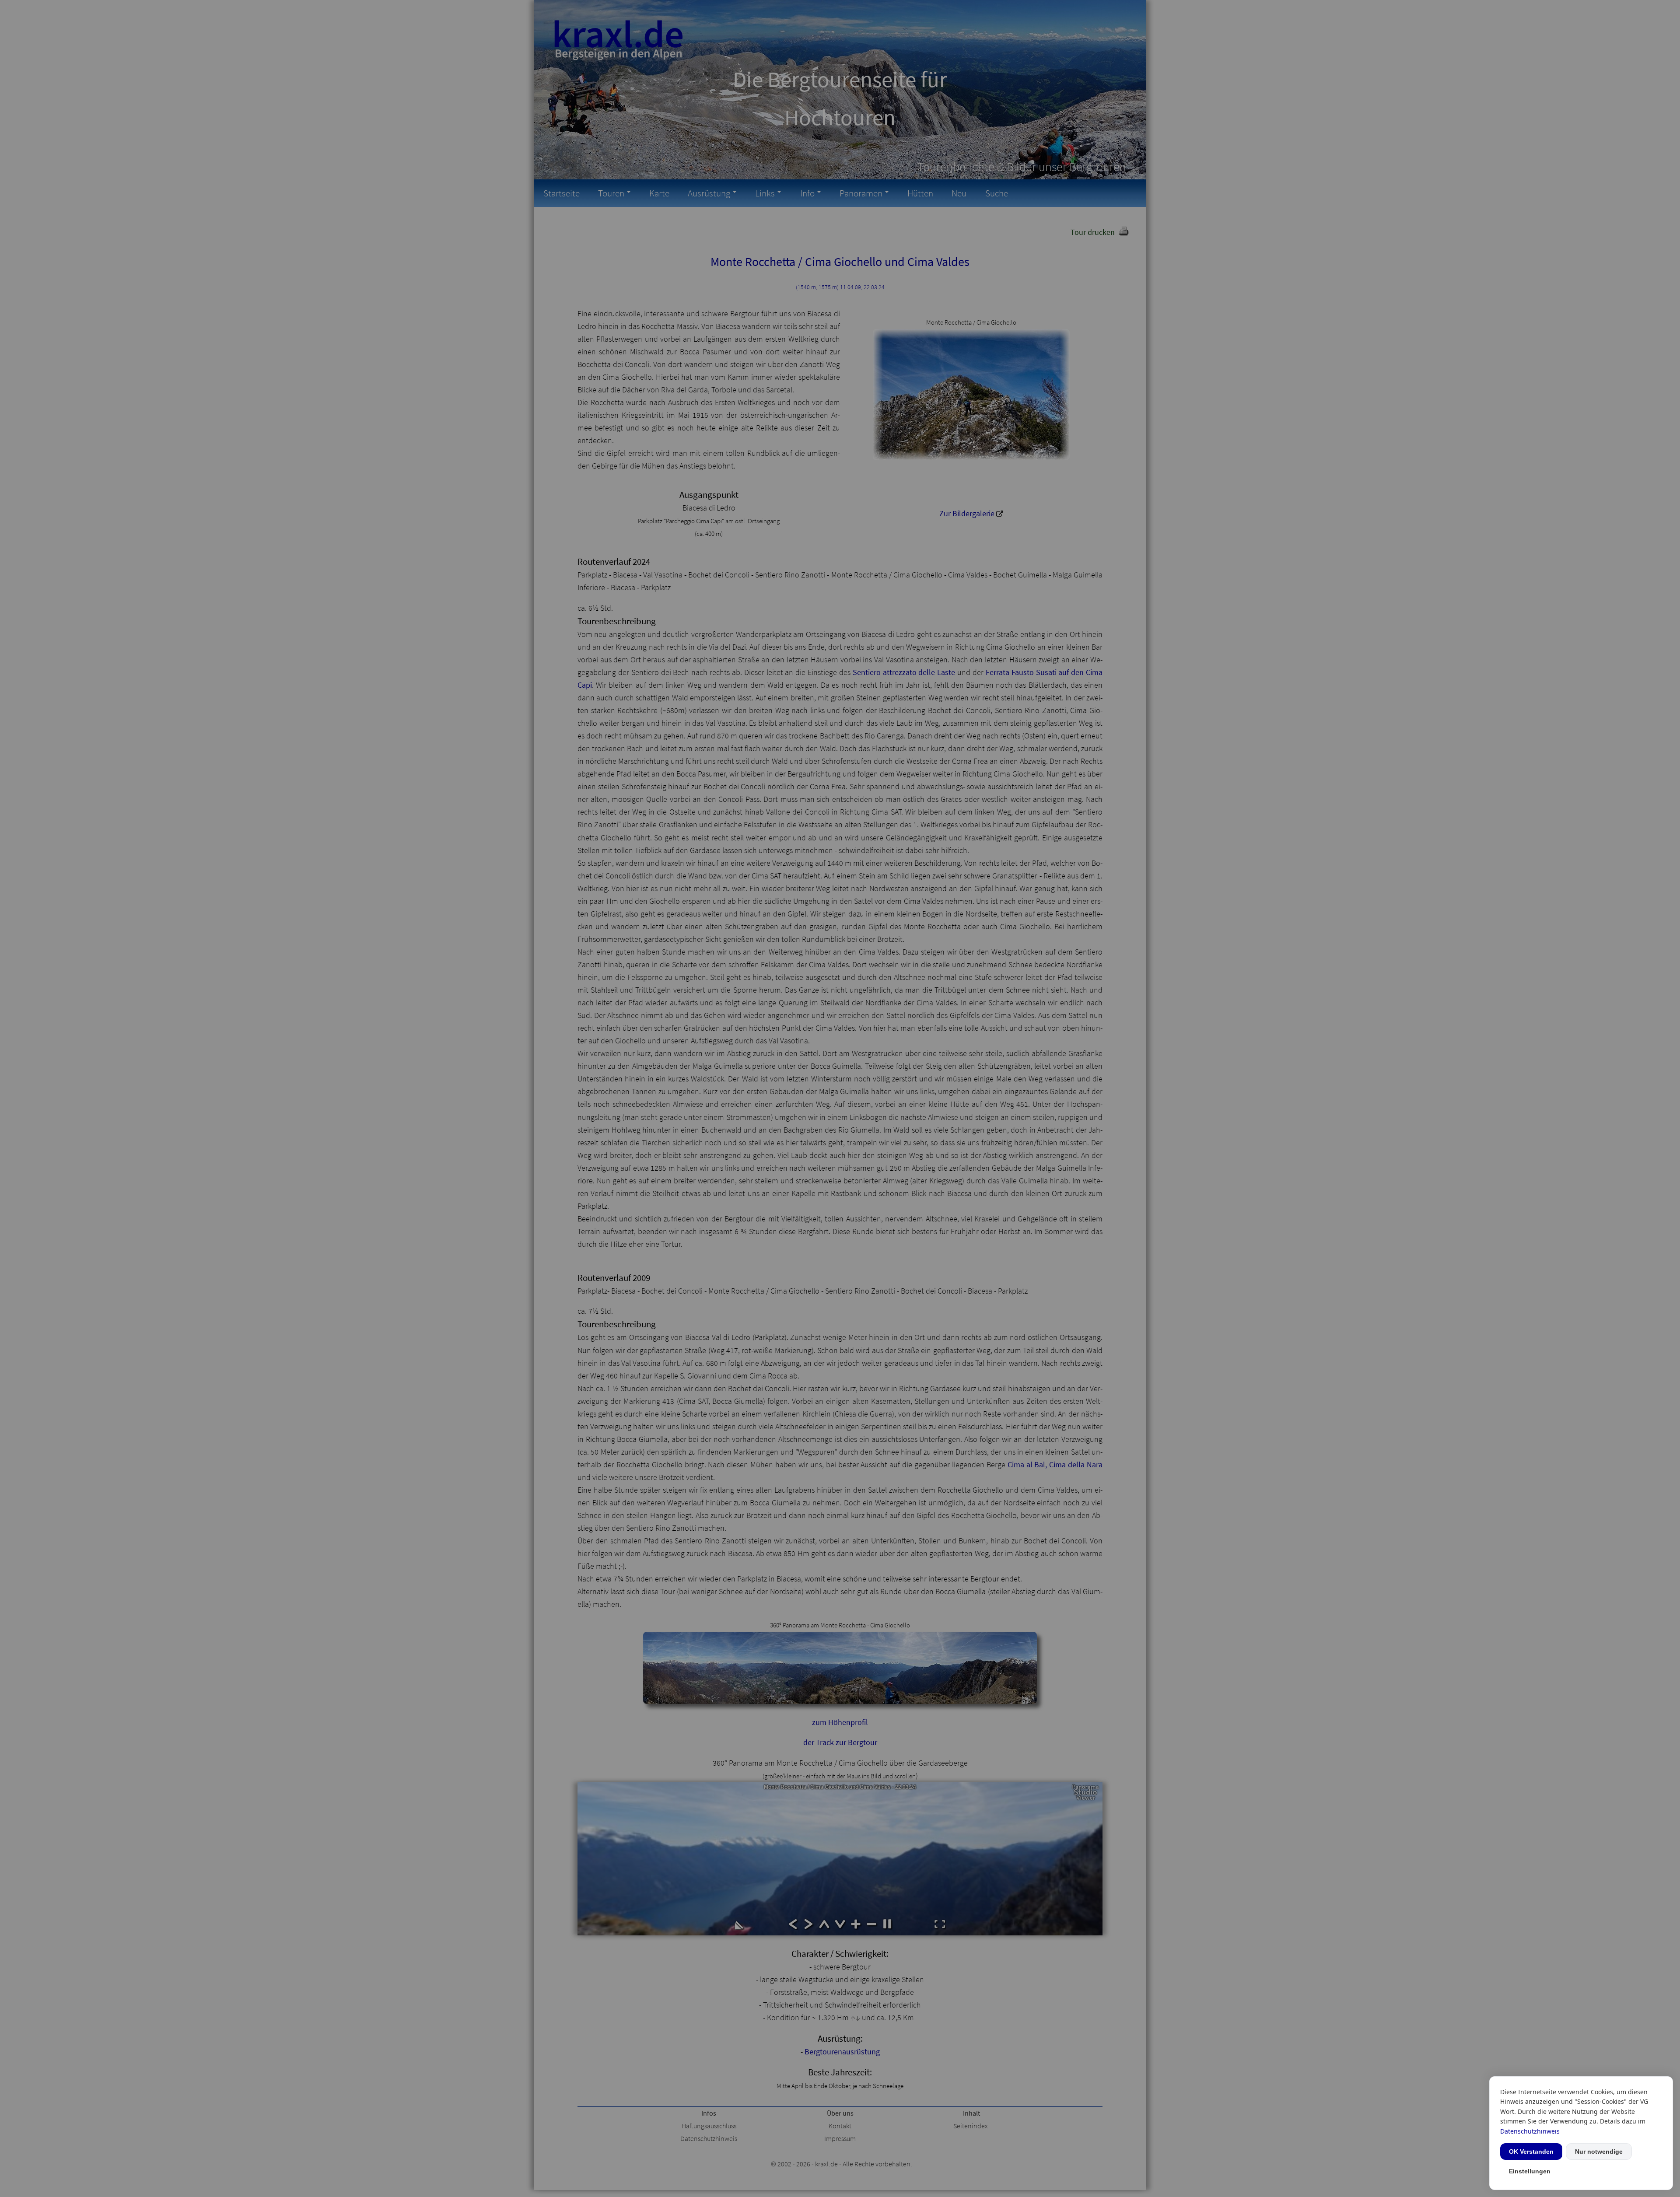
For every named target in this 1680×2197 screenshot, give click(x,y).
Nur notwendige (1599, 2152)
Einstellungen (1530, 2171)
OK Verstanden (1531, 2152)
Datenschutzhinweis (1530, 2131)
